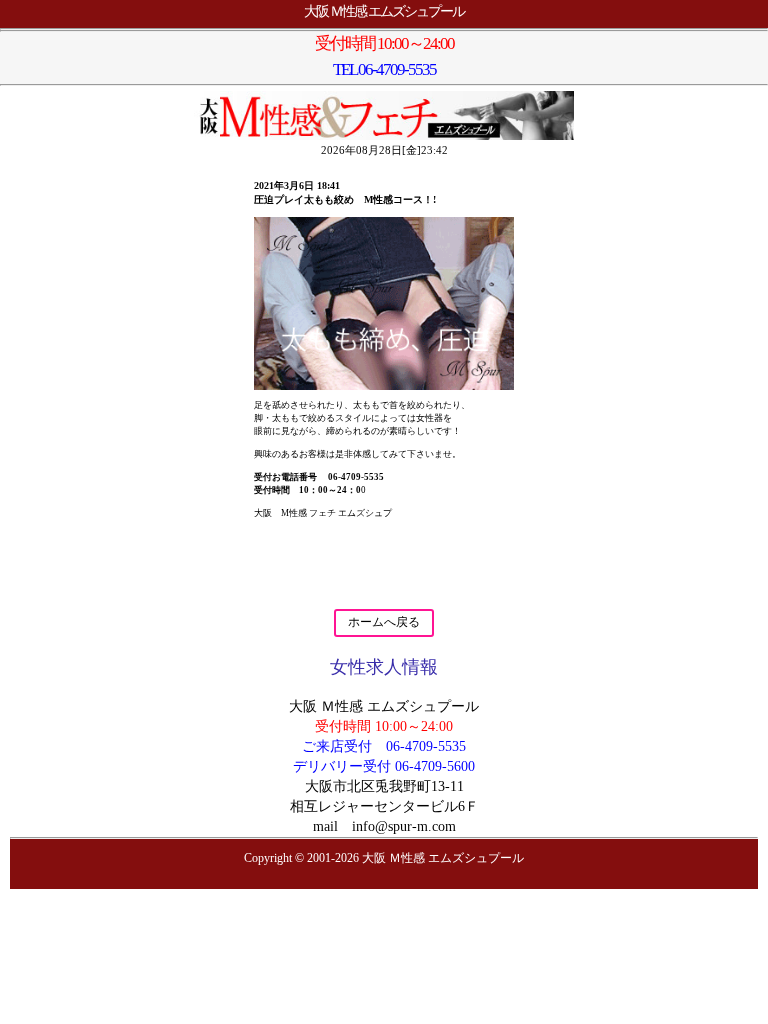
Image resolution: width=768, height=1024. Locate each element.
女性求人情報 (384, 667)
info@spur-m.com (404, 826)
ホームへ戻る (384, 622)
